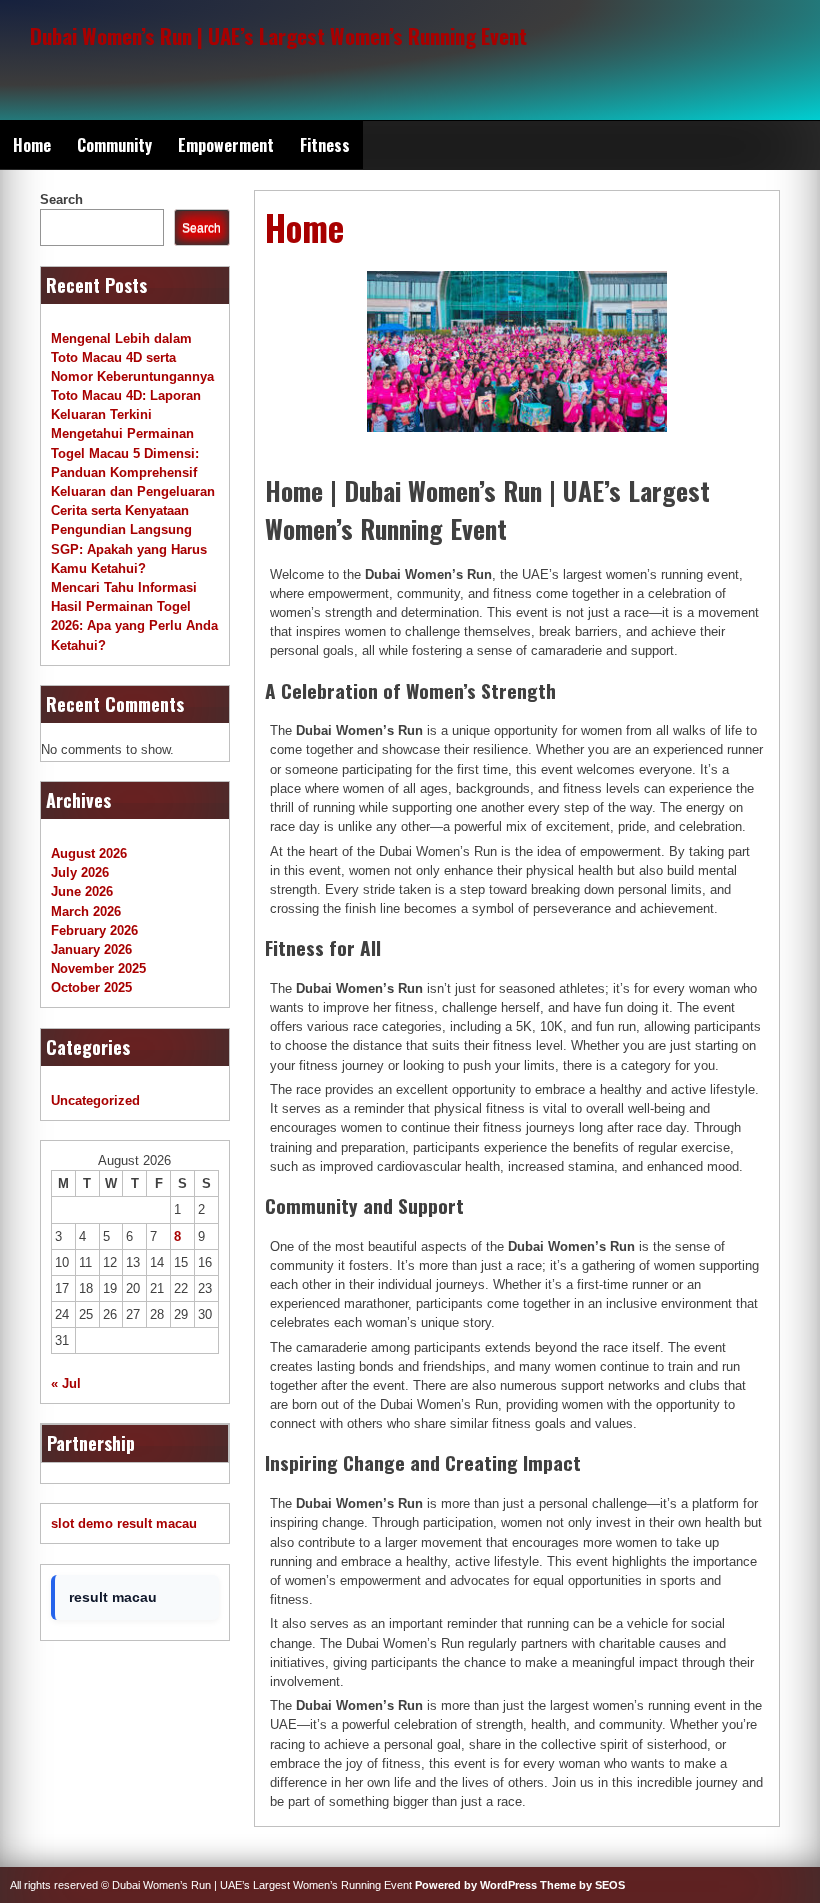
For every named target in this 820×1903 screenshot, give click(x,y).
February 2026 (94, 930)
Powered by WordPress (476, 1885)
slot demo (82, 1523)
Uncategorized (95, 1100)
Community (114, 145)
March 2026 (86, 911)
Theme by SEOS (582, 1885)
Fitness (325, 145)
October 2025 (91, 987)
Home (32, 145)
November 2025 (98, 968)
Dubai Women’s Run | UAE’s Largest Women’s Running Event (278, 35)
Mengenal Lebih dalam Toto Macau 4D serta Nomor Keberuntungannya (132, 357)
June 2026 (82, 891)
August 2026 (89, 853)
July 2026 (80, 872)
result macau (157, 1523)
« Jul (66, 1383)
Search (61, 199)
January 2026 (91, 949)
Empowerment (226, 145)
